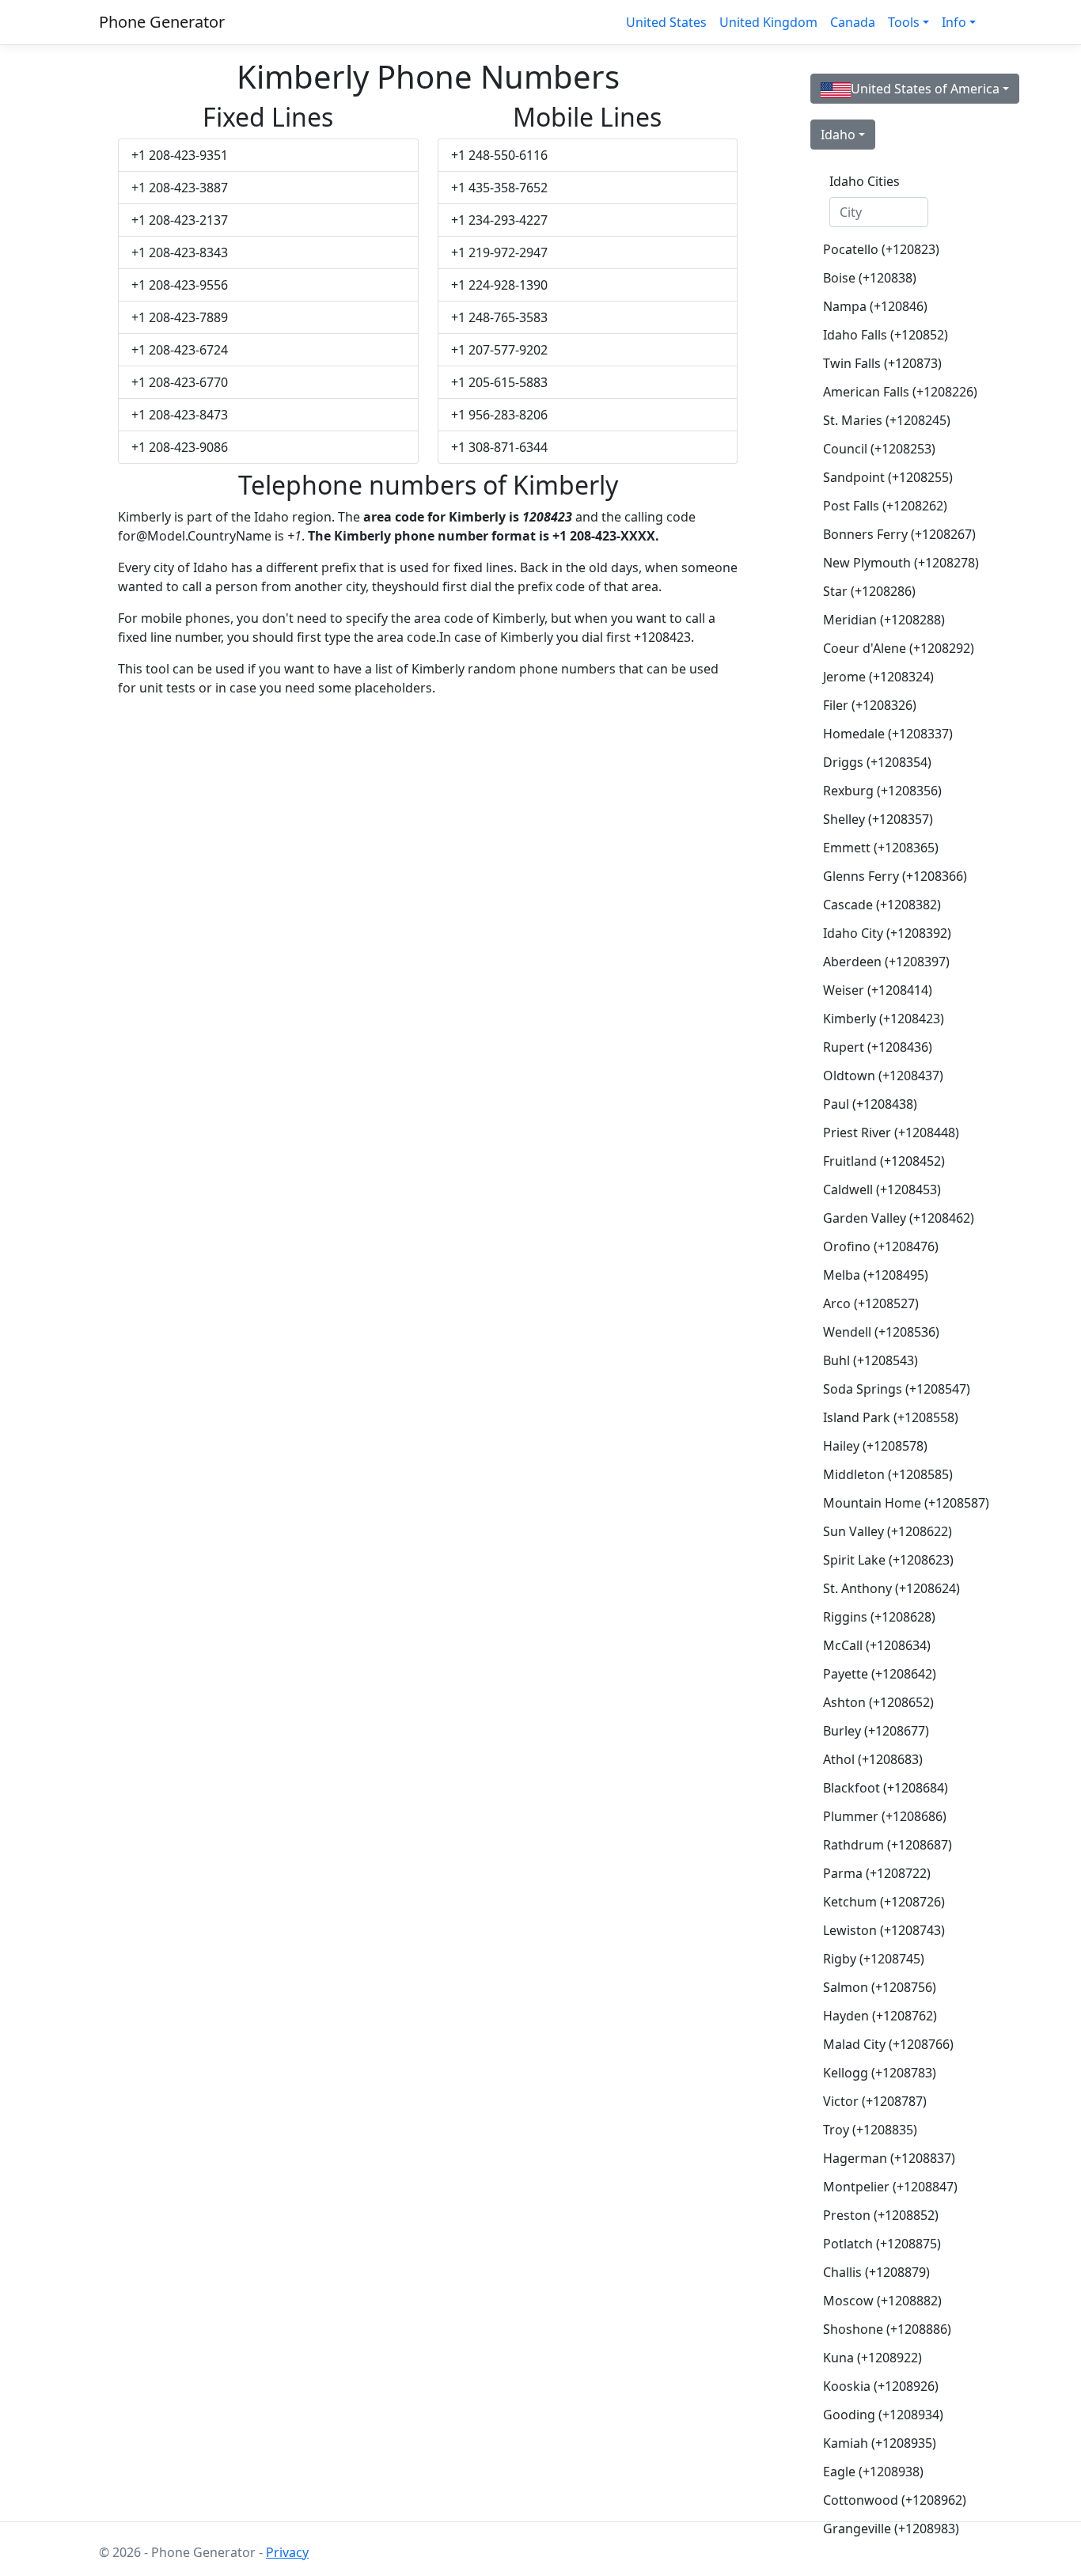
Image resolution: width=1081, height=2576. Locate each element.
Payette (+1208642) (880, 1674)
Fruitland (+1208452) (884, 1161)
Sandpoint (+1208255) (885, 477)
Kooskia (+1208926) (881, 2386)
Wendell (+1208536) (881, 1332)
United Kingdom (768, 22)
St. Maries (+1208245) (885, 420)
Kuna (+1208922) (872, 2358)
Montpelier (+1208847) (885, 2187)
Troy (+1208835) (870, 2130)
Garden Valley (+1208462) (885, 1218)
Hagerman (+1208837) (885, 2158)
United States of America (925, 89)
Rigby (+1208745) (874, 1959)
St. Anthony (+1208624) (885, 1588)
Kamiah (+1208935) (880, 2443)
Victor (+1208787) (875, 2101)
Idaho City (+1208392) (885, 933)
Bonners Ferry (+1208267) (885, 534)
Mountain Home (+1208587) (885, 1503)
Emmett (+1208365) (881, 848)
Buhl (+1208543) (870, 1360)
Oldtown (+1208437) (883, 1076)
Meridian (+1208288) (884, 620)
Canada (853, 22)
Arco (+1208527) (871, 1303)
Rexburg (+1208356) (882, 791)
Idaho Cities (865, 181)
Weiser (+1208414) (878, 990)
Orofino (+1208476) (881, 1246)
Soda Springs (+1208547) (885, 1389)
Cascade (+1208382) (882, 905)
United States (666, 22)
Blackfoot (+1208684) (885, 1788)
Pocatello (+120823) (881, 249)
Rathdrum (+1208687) (885, 1845)
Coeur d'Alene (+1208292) (885, 648)
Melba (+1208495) (876, 1275)
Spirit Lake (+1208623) (885, 1560)
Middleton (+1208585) (885, 1474)
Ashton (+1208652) (878, 1702)
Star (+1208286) (869, 591)
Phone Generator (162, 22)
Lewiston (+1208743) (884, 1930)
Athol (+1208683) (873, 1759)
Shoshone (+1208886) (885, 2329)
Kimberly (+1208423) (884, 1019)
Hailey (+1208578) (875, 1446)
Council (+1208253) (879, 449)
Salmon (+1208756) (880, 1987)
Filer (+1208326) (870, 705)
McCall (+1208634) (877, 1645)
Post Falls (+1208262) (885, 506)
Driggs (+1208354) (877, 762)
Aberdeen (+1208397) (885, 962)
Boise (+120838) (870, 278)
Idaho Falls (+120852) (885, 335)
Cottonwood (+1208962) (885, 2500)
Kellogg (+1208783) (880, 2073)
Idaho (838, 135)
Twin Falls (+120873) (882, 363)
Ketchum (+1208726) (884, 1902)
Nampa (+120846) (875, 306)
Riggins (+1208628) (879, 1617)
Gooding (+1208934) (883, 2415)
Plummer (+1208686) (885, 1816)
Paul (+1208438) (870, 1104)
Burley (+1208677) (876, 1731)
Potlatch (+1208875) (882, 2244)
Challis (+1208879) (876, 2272)
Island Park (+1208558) (885, 1417)
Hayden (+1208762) (880, 2016)
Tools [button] (904, 22)
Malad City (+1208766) (885, 2044)
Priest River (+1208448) (885, 1132)
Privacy (287, 2552)
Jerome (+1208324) (878, 677)
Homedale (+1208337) (885, 734)
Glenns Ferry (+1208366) (885, 876)
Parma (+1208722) (877, 1873)
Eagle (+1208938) (873, 2472)
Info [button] (954, 22)
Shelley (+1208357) (878, 819)
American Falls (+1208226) (885, 392)
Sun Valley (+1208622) (885, 1531)
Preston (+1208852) (881, 2215)
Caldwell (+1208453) (882, 1189)
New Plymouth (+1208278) (885, 563)
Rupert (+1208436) (878, 1047)
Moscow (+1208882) (882, 2301)
